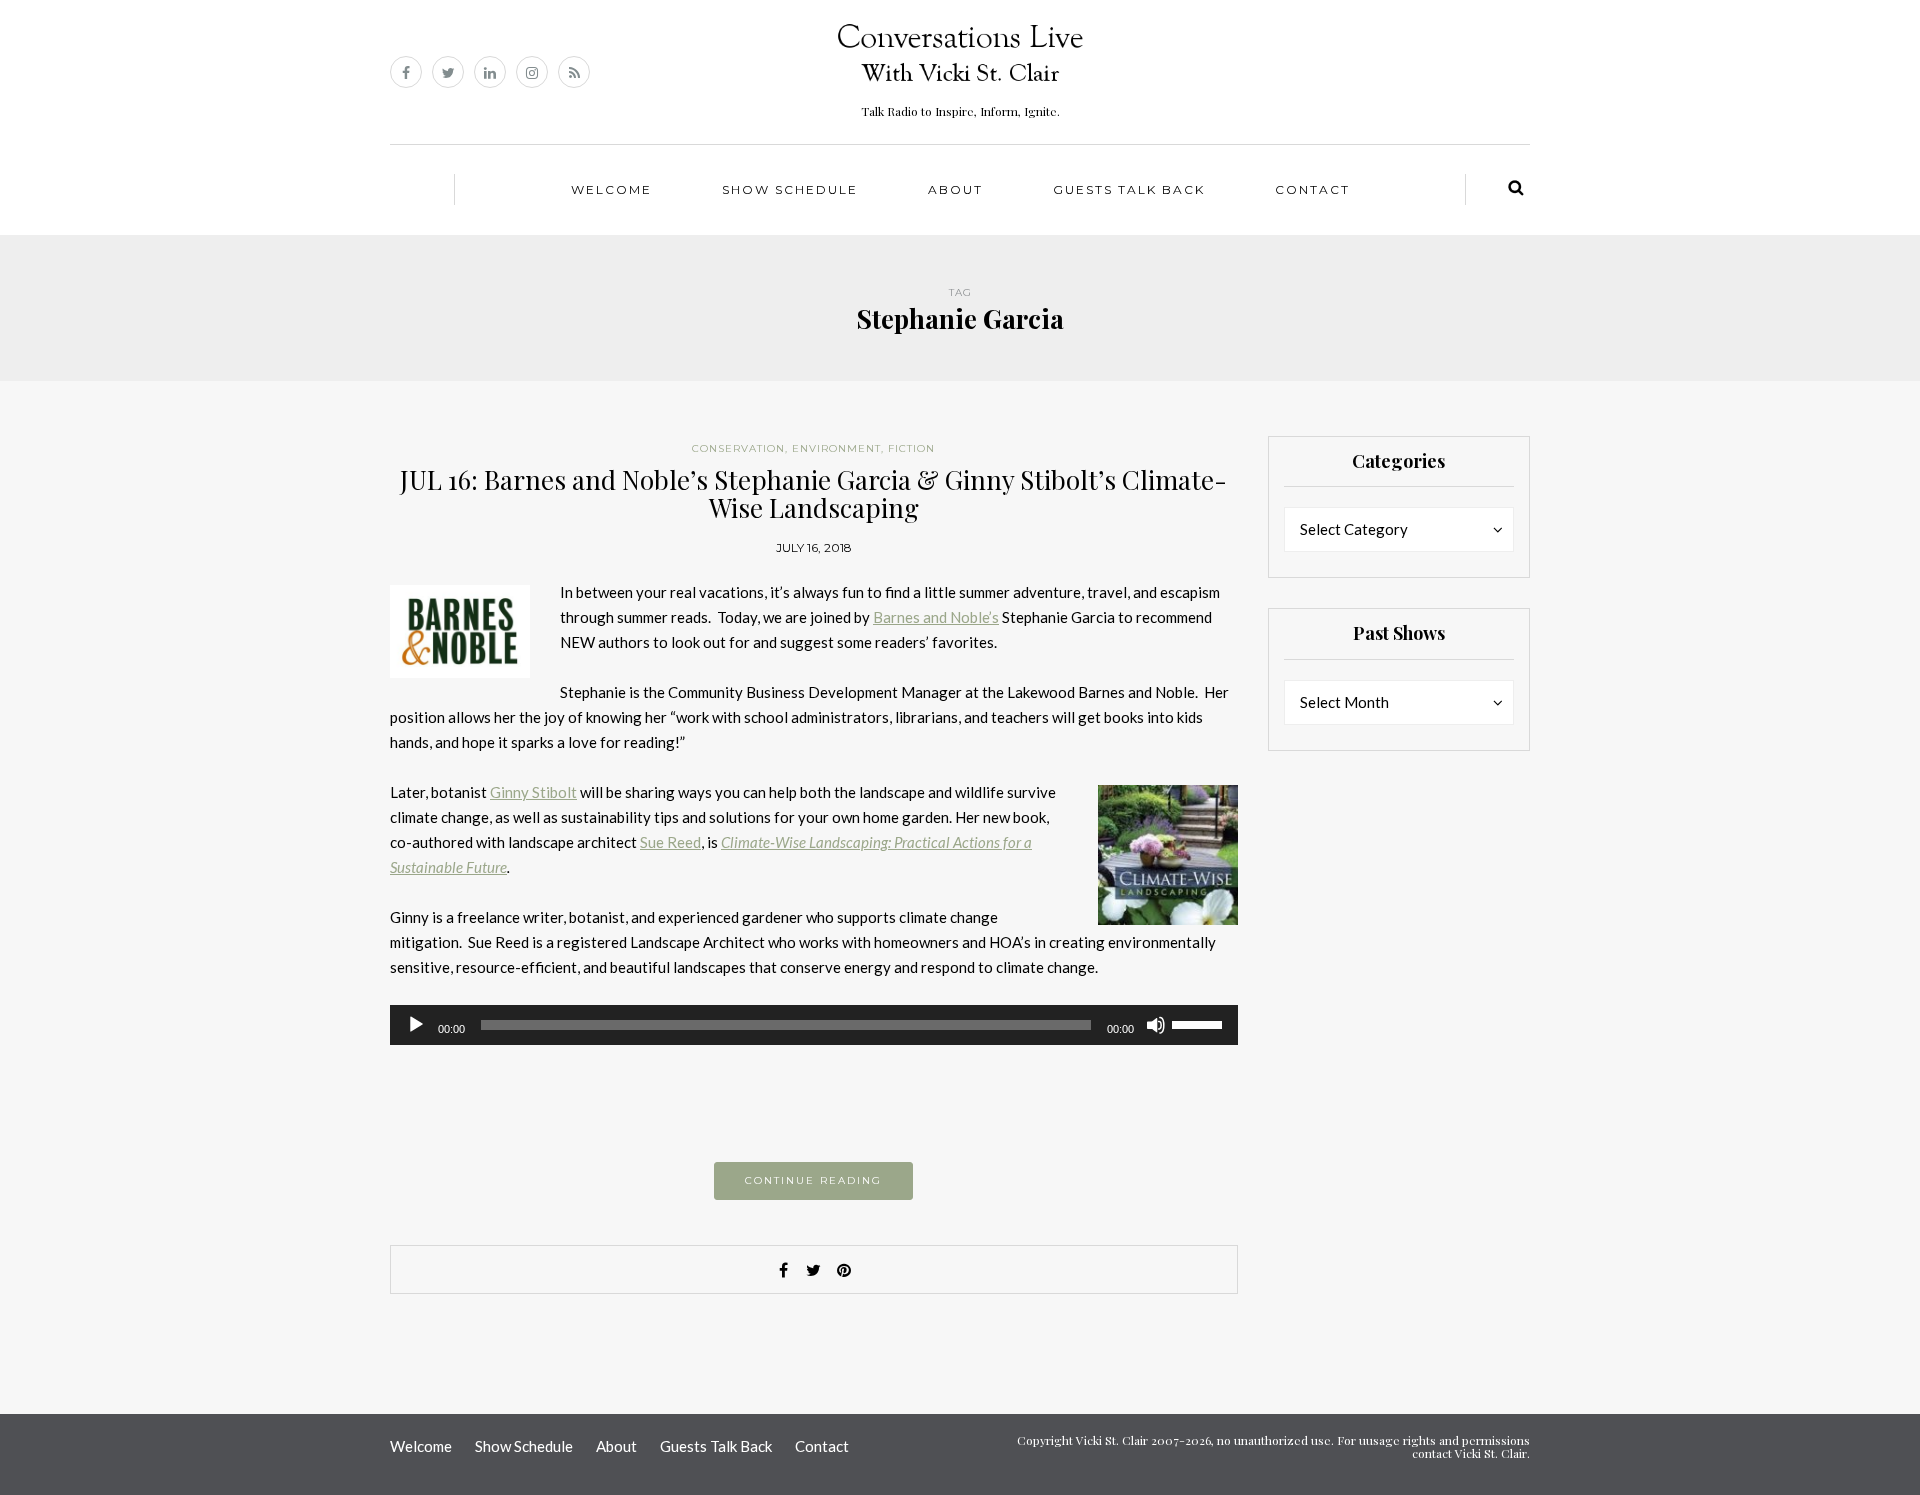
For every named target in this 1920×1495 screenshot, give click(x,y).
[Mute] (1156, 1025)
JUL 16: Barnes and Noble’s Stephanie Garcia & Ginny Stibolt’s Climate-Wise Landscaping (813, 494)
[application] (814, 1025)
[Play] (416, 1025)
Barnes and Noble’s (936, 617)
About (955, 189)
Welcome (611, 189)
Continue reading (813, 1180)
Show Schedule (790, 189)
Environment (836, 448)
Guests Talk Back (1129, 189)
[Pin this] (844, 1270)
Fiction (911, 448)
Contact (1312, 189)
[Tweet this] (814, 1270)
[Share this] (784, 1270)
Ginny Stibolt (533, 792)
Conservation (738, 448)
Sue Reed (670, 842)
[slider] (1200, 1023)
